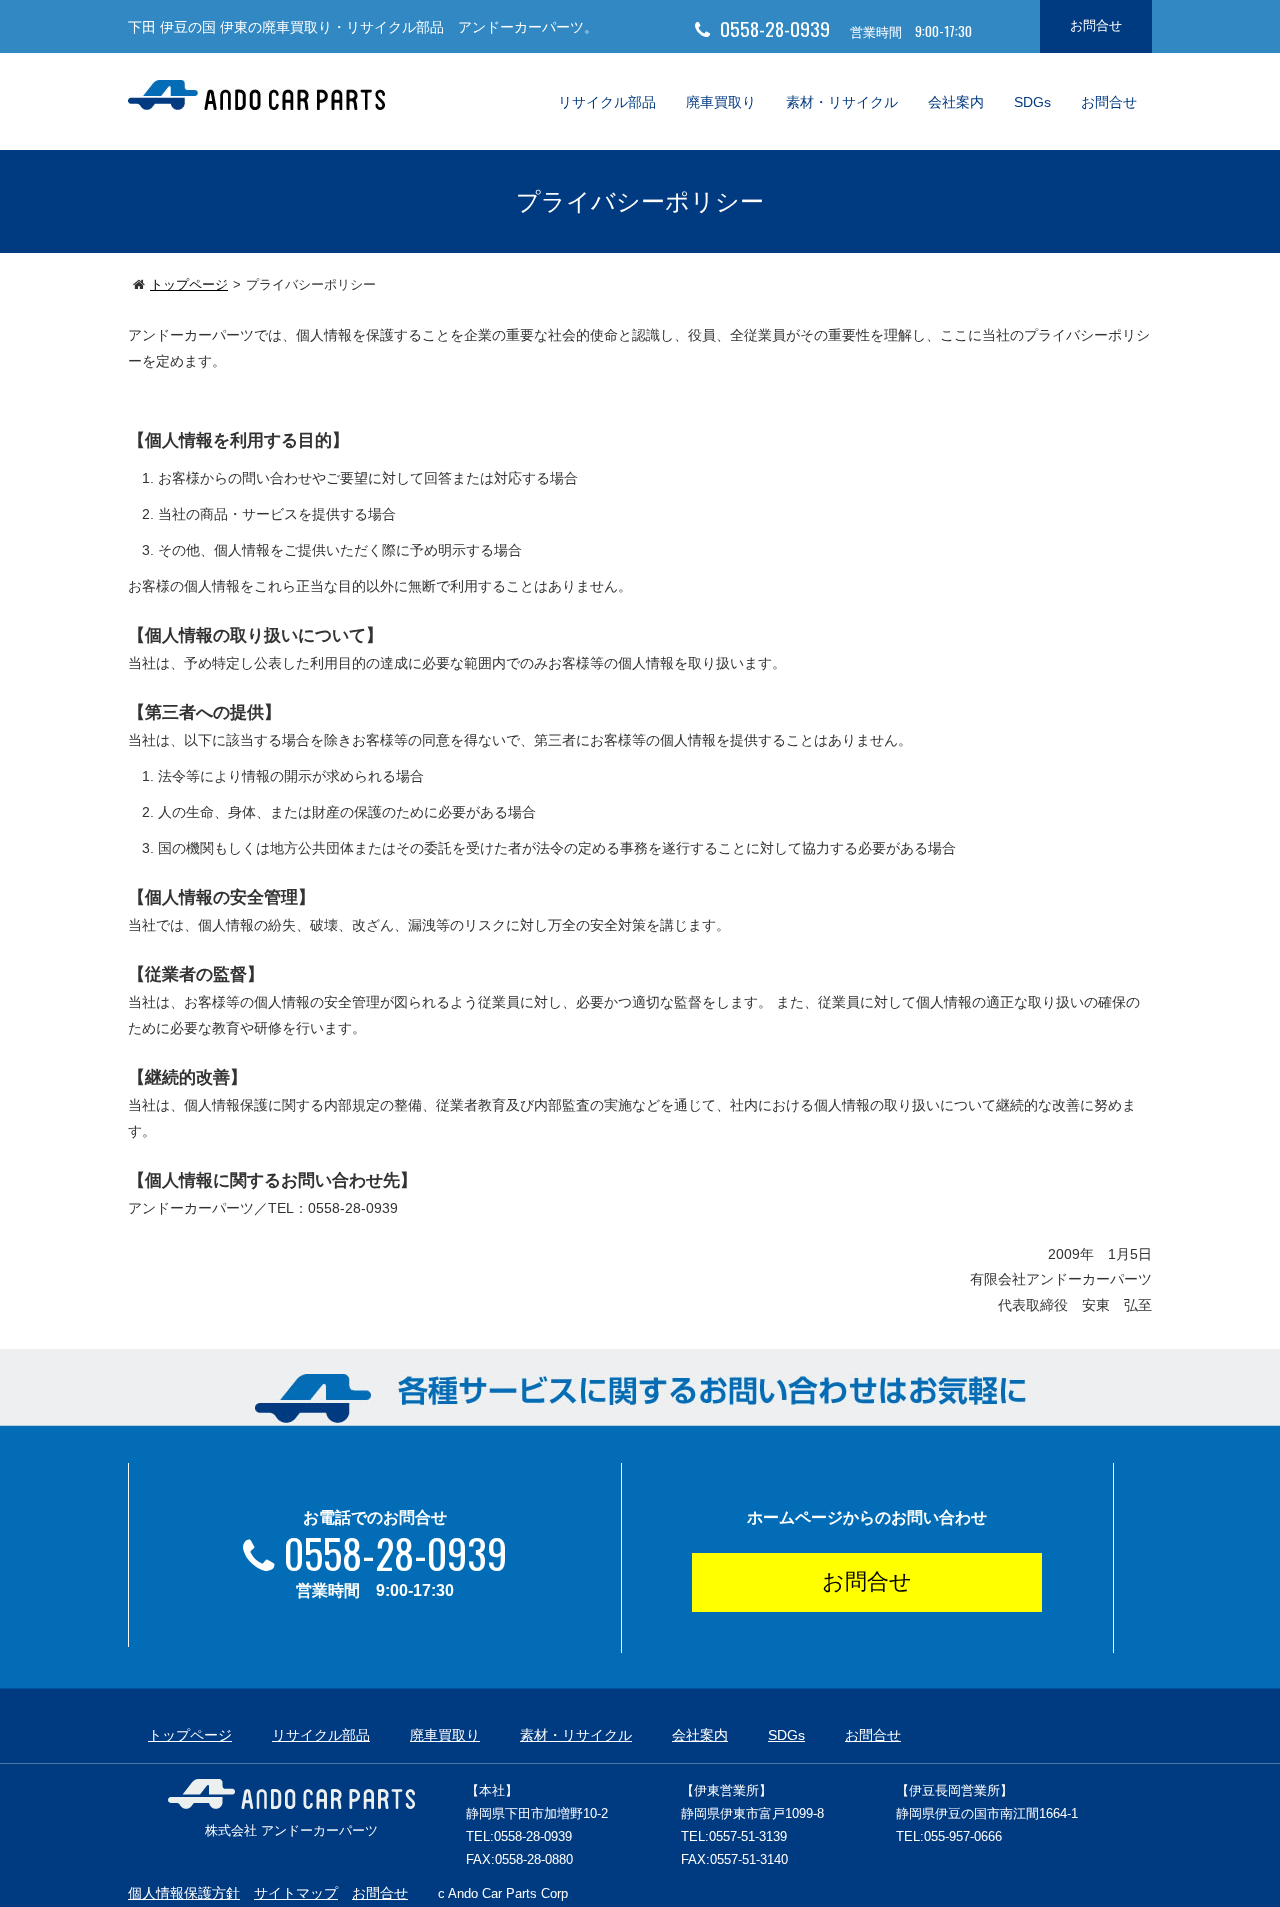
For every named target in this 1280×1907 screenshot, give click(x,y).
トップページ (189, 284)
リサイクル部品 (607, 102)
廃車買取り (721, 102)
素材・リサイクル (842, 102)
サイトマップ (296, 1893)
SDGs (1032, 102)
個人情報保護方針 (184, 1893)
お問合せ (1096, 25)
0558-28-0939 (395, 1553)
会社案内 (956, 102)
